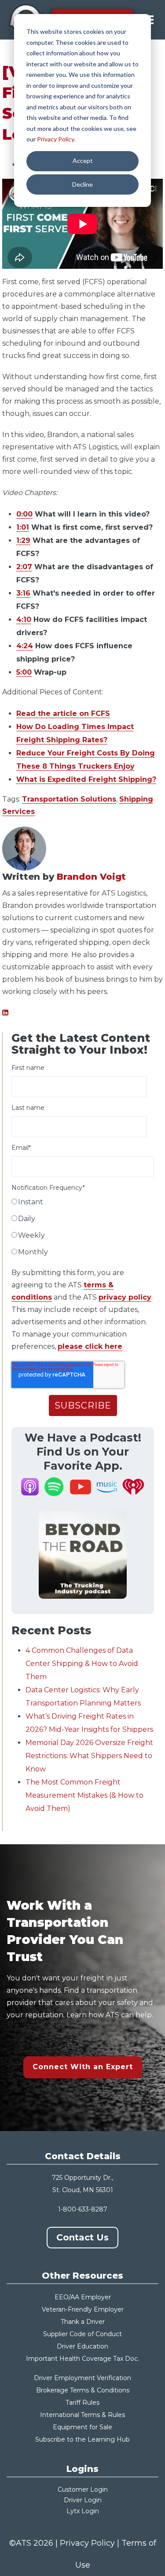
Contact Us (82, 2237)
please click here (90, 1346)
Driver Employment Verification (82, 2378)
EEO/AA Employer (83, 2297)
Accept (83, 161)
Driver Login (83, 2500)
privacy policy (125, 1297)
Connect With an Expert (83, 2067)
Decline (82, 184)
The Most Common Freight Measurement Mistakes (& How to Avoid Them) (84, 1795)
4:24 (25, 646)
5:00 (24, 672)
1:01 (23, 527)
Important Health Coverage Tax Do (80, 2359)
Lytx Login (83, 2511)
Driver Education (82, 2346)
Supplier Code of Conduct (82, 2334)
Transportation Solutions (69, 799)
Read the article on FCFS (63, 714)
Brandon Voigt (91, 877)
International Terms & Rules (82, 2415)
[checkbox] (83, 1229)
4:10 (24, 620)
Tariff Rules (82, 2403)
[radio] (83, 1204)
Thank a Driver (83, 2322)
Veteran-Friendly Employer (83, 2309)
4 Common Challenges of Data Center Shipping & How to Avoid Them (82, 1664)
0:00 (24, 514)
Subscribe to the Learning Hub (82, 2439)
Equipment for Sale (82, 2427)
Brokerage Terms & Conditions (83, 2390)
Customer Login (83, 2489)
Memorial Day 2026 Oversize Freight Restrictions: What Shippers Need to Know (89, 1756)
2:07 (24, 567)
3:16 (23, 593)
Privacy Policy (55, 139)
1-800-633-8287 (83, 2209)
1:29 (23, 540)
